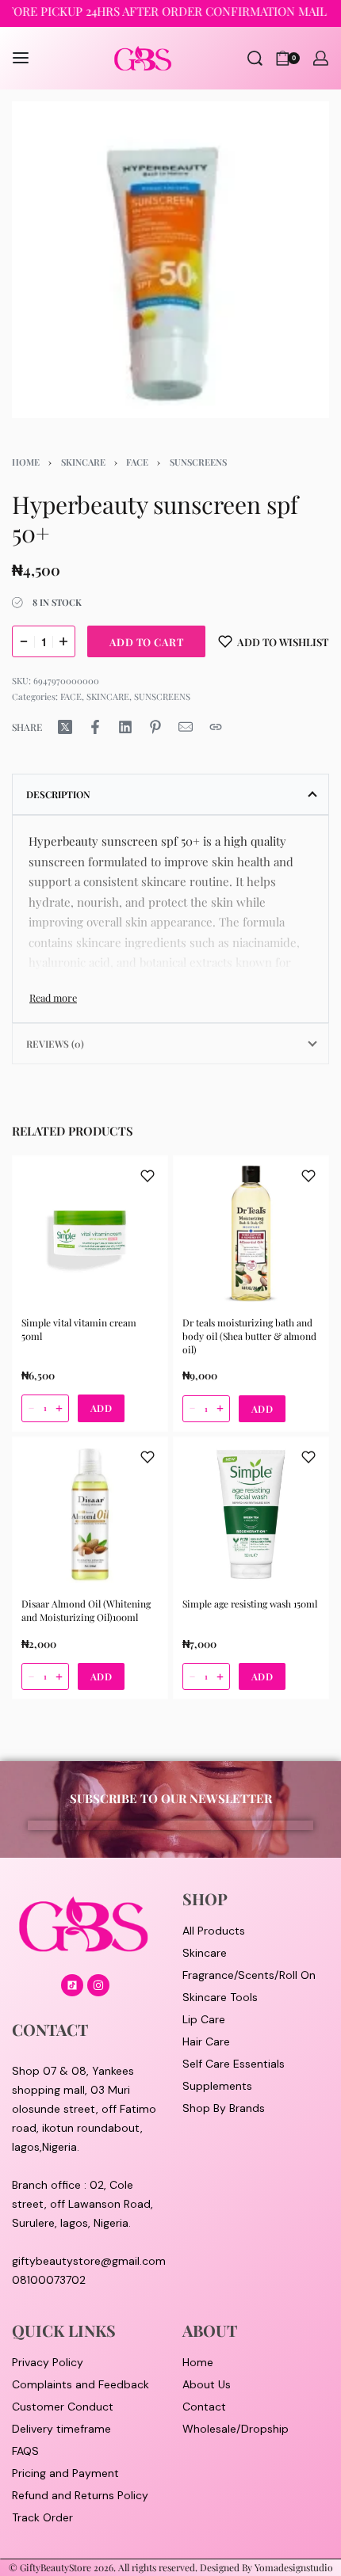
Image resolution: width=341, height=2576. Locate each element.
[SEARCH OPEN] (255, 58)
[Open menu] (21, 58)
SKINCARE (83, 462)
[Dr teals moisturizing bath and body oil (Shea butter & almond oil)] (251, 1233)
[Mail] (186, 727)
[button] (102, 1409)
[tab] (170, 794)
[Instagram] (98, 1985)
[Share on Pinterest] (155, 727)
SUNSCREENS (198, 462)
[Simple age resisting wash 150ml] (251, 1514)
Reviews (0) (55, 1044)
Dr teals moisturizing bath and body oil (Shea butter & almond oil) (249, 1336)
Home (26, 462)
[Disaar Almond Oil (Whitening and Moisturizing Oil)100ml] (90, 1514)
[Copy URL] (216, 727)
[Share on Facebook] (95, 727)
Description (58, 794)
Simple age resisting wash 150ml (250, 1604)
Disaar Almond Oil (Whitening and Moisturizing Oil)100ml (86, 1610)
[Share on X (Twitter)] (65, 727)
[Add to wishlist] (148, 1176)
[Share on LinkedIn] (125, 727)
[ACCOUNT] (321, 58)
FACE (137, 462)
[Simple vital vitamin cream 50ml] (90, 1233)
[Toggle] (53, 997)
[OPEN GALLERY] (170, 260)
